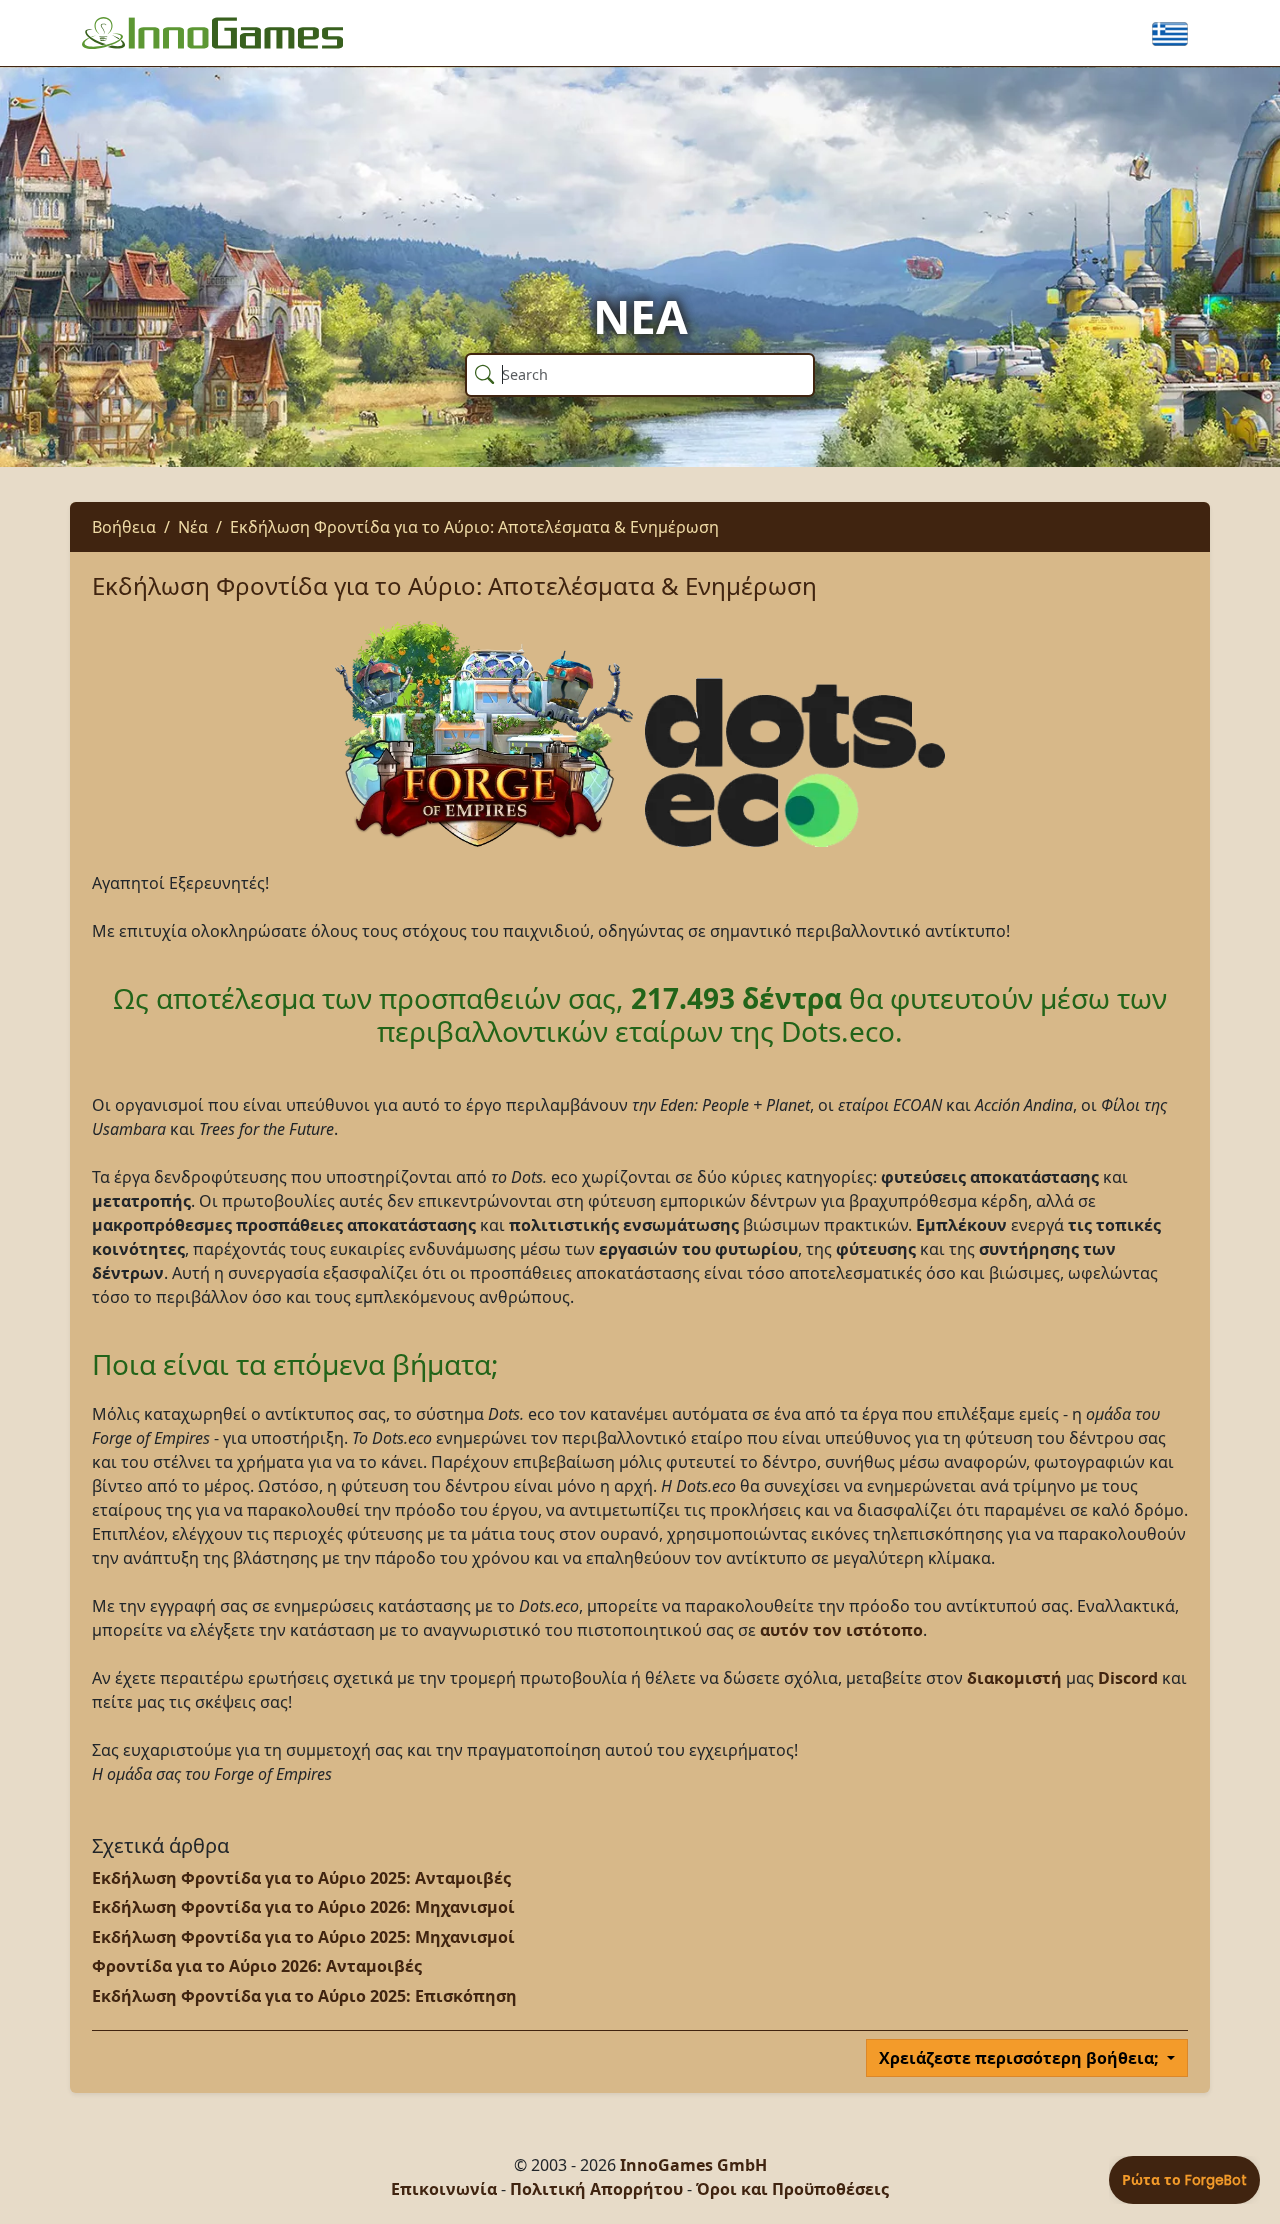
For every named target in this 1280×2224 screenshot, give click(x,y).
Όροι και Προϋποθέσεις (792, 2189)
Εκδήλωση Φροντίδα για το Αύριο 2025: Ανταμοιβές (301, 1878)
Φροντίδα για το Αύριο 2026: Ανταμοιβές (257, 1966)
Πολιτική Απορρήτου (596, 2189)
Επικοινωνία (444, 2189)
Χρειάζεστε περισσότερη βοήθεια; (1021, 2058)
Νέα (193, 527)
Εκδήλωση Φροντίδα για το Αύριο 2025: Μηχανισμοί (303, 1937)
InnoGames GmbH (693, 2165)
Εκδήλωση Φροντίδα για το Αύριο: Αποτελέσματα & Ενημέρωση (474, 527)
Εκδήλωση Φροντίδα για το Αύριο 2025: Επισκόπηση (304, 1996)
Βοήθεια (124, 527)
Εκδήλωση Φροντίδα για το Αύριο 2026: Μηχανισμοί (303, 1907)
